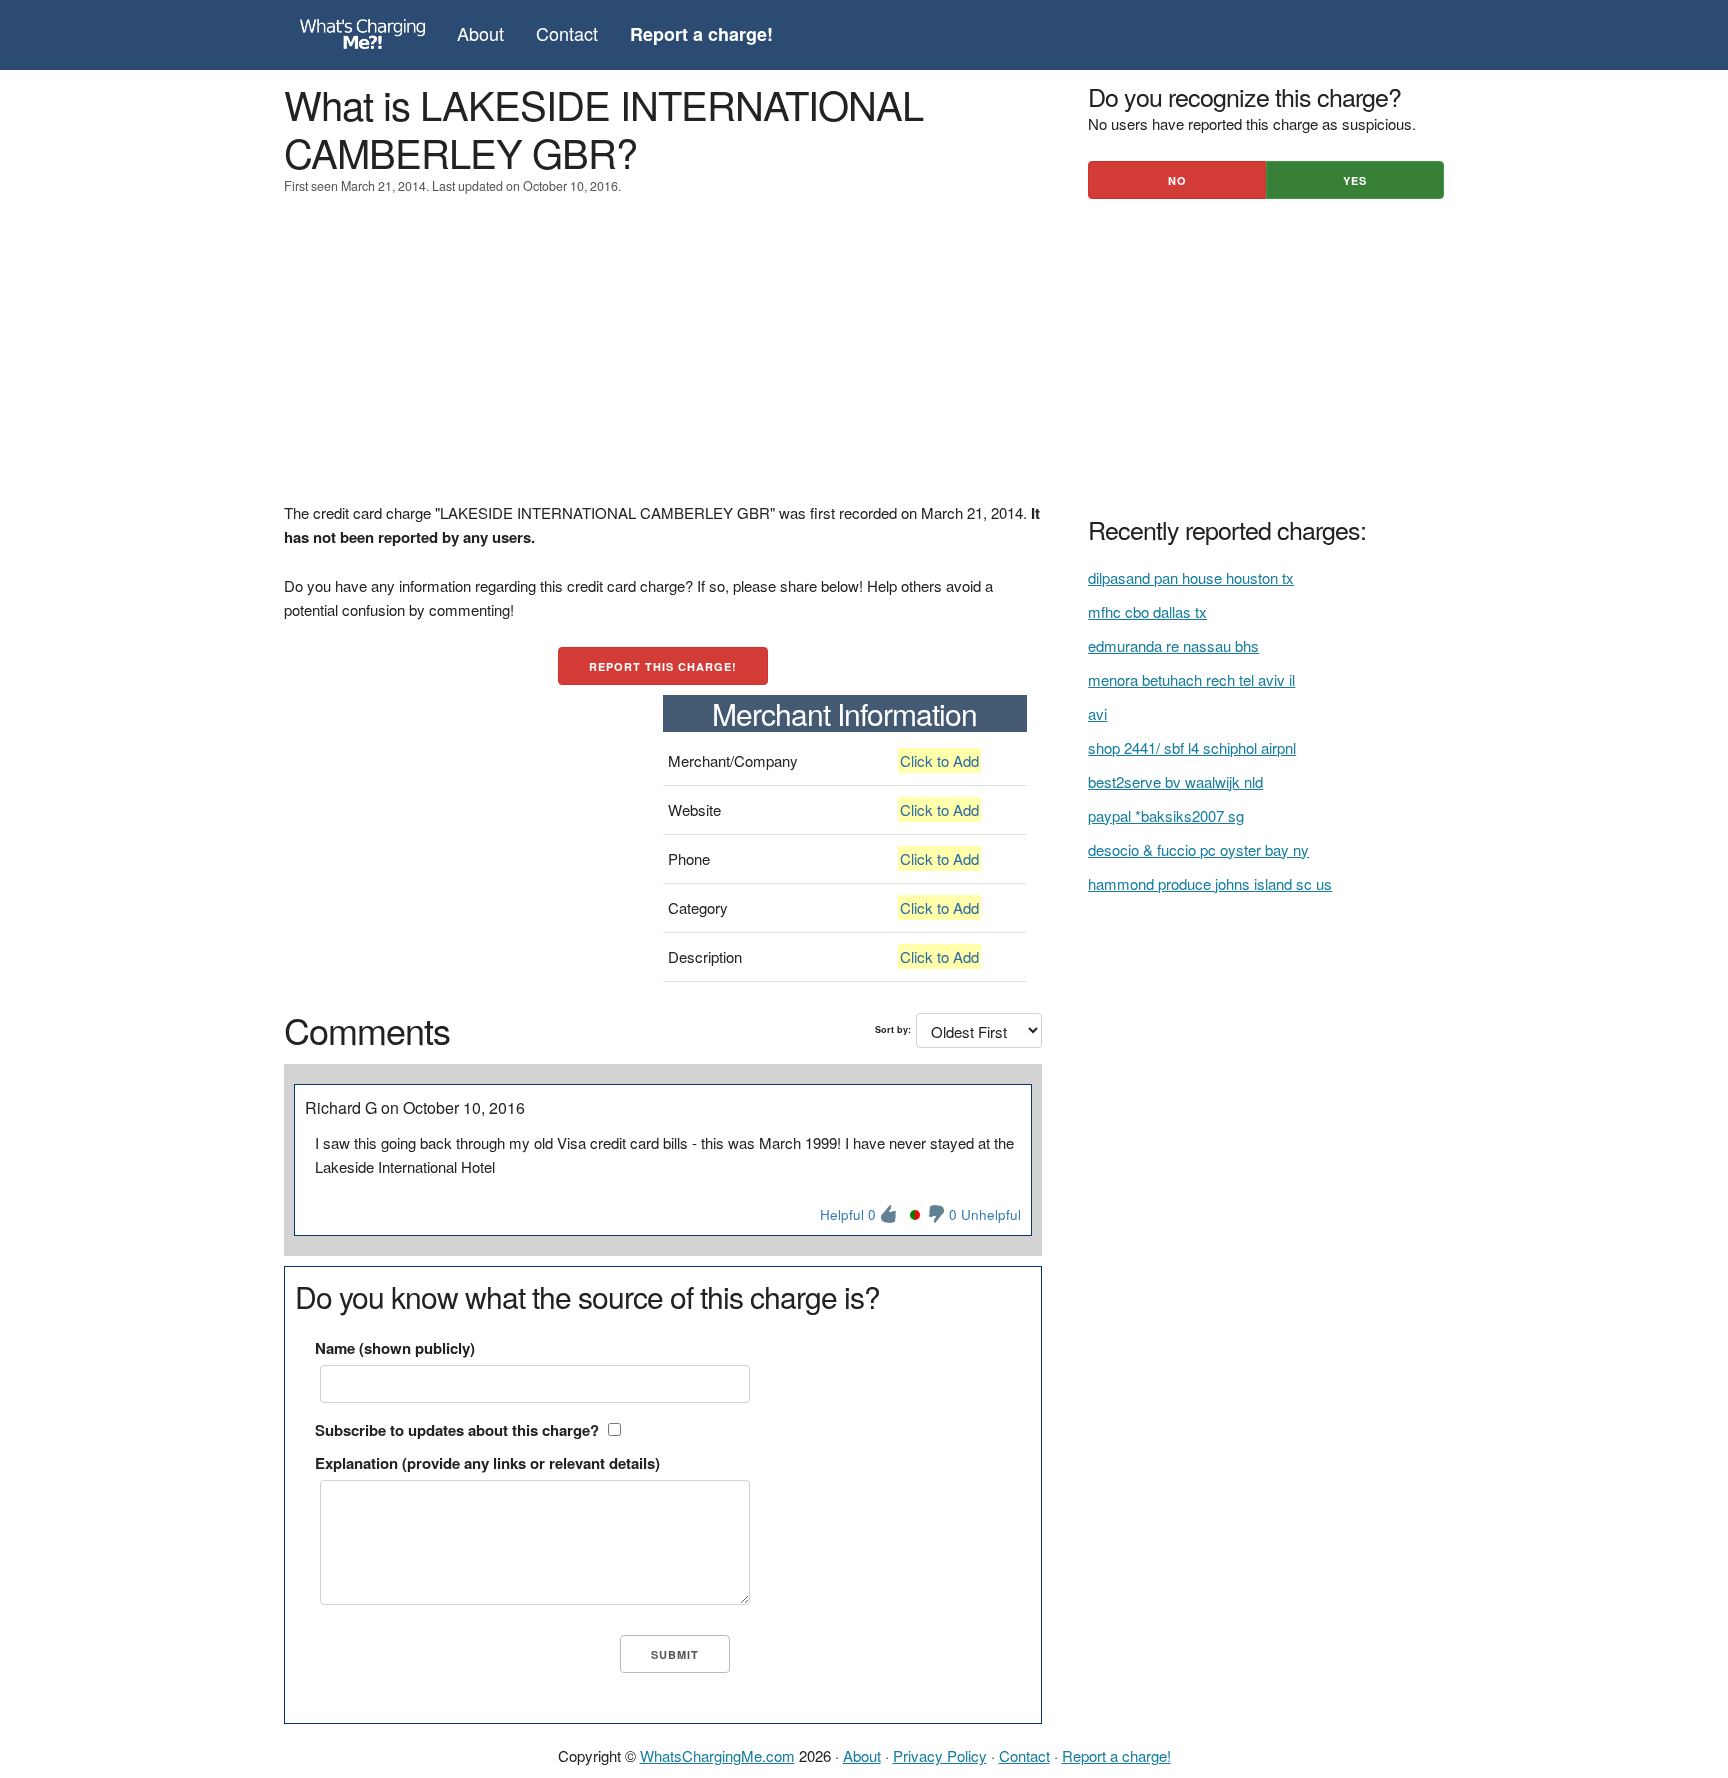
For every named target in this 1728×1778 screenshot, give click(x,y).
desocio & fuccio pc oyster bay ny (1198, 849)
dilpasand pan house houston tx (1191, 577)
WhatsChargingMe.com (717, 1755)
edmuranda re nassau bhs (1173, 645)
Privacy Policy (940, 1755)
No (1177, 180)
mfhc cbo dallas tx (1147, 611)
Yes (1355, 180)
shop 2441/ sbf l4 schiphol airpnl (1192, 747)
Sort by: (893, 1029)
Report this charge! (663, 666)
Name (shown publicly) (395, 1348)
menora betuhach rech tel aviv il (1191, 679)
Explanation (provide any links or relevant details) (487, 1463)
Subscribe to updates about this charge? (457, 1430)
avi (1097, 713)
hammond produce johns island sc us (1210, 883)
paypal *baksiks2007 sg (1166, 815)
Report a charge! (1116, 1755)
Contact (567, 33)
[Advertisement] (663, 361)
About (480, 33)
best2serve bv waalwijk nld (1175, 781)
